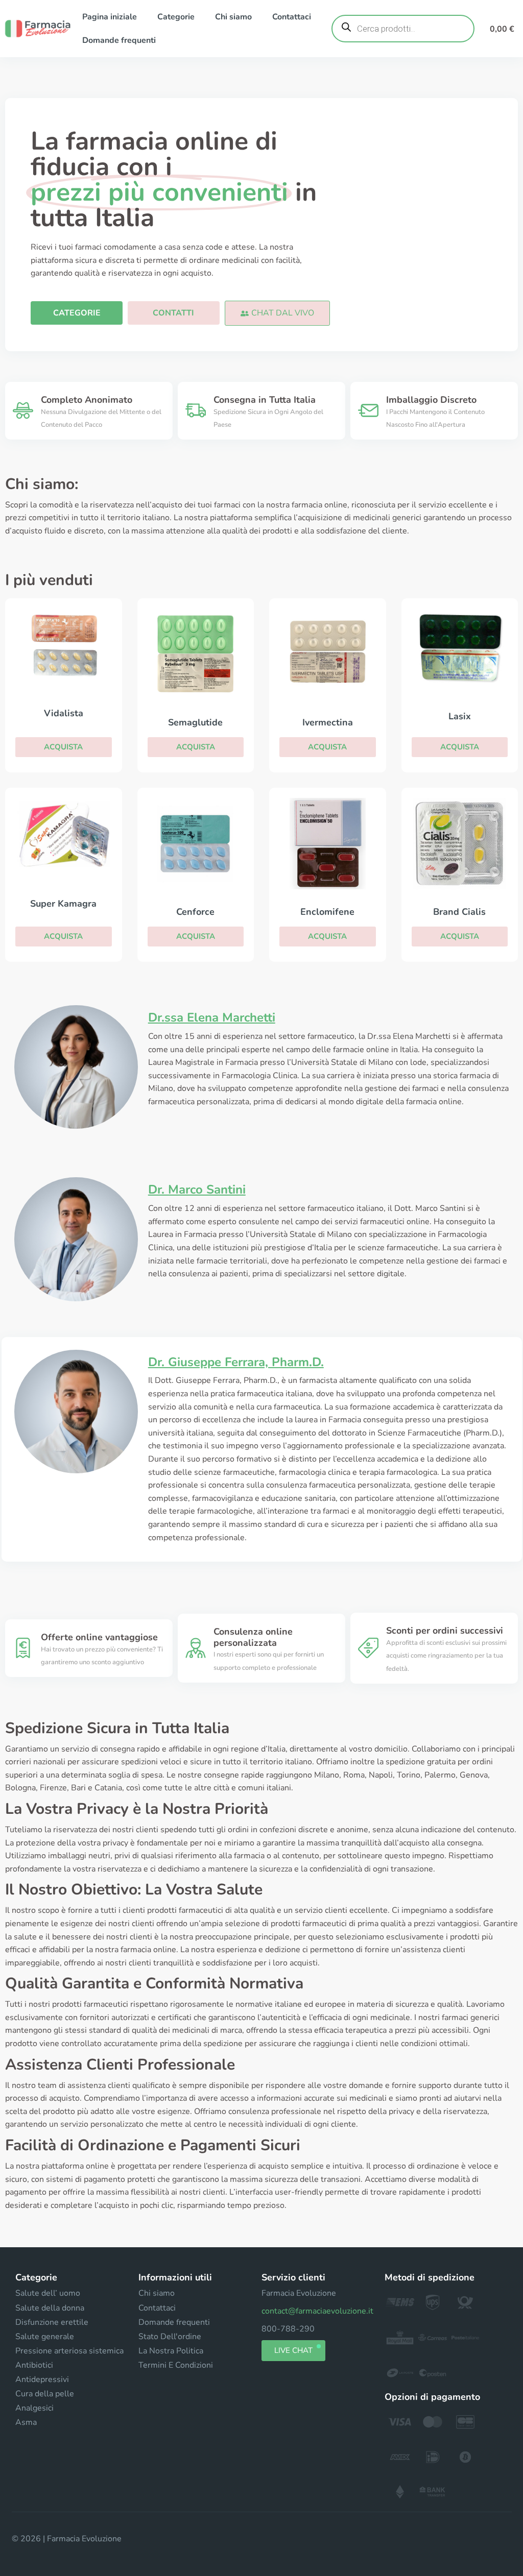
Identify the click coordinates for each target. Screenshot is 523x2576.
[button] (277, 313)
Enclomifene (327, 912)
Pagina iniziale (110, 17)
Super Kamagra (63, 904)
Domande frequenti (119, 40)
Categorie (176, 17)
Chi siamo (233, 17)
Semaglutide (195, 722)
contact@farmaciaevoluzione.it (317, 2311)
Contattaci (292, 17)
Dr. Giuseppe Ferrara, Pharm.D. (236, 1362)
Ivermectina (328, 722)
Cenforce (195, 912)
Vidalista (64, 713)
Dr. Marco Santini (197, 1189)
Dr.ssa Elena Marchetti (212, 1017)
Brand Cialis (459, 912)
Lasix (460, 716)
